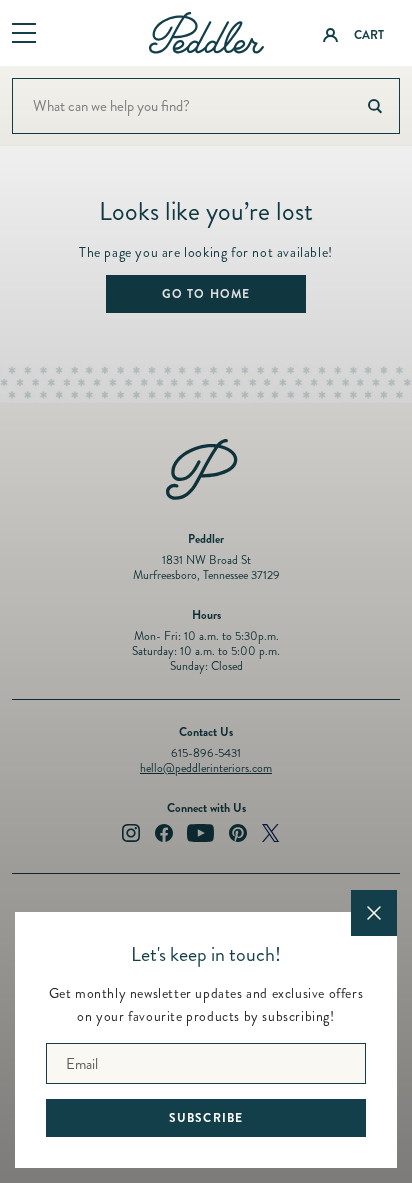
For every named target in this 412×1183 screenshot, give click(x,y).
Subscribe (206, 1118)
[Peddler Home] (206, 33)
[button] (24, 34)
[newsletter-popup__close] (374, 913)
